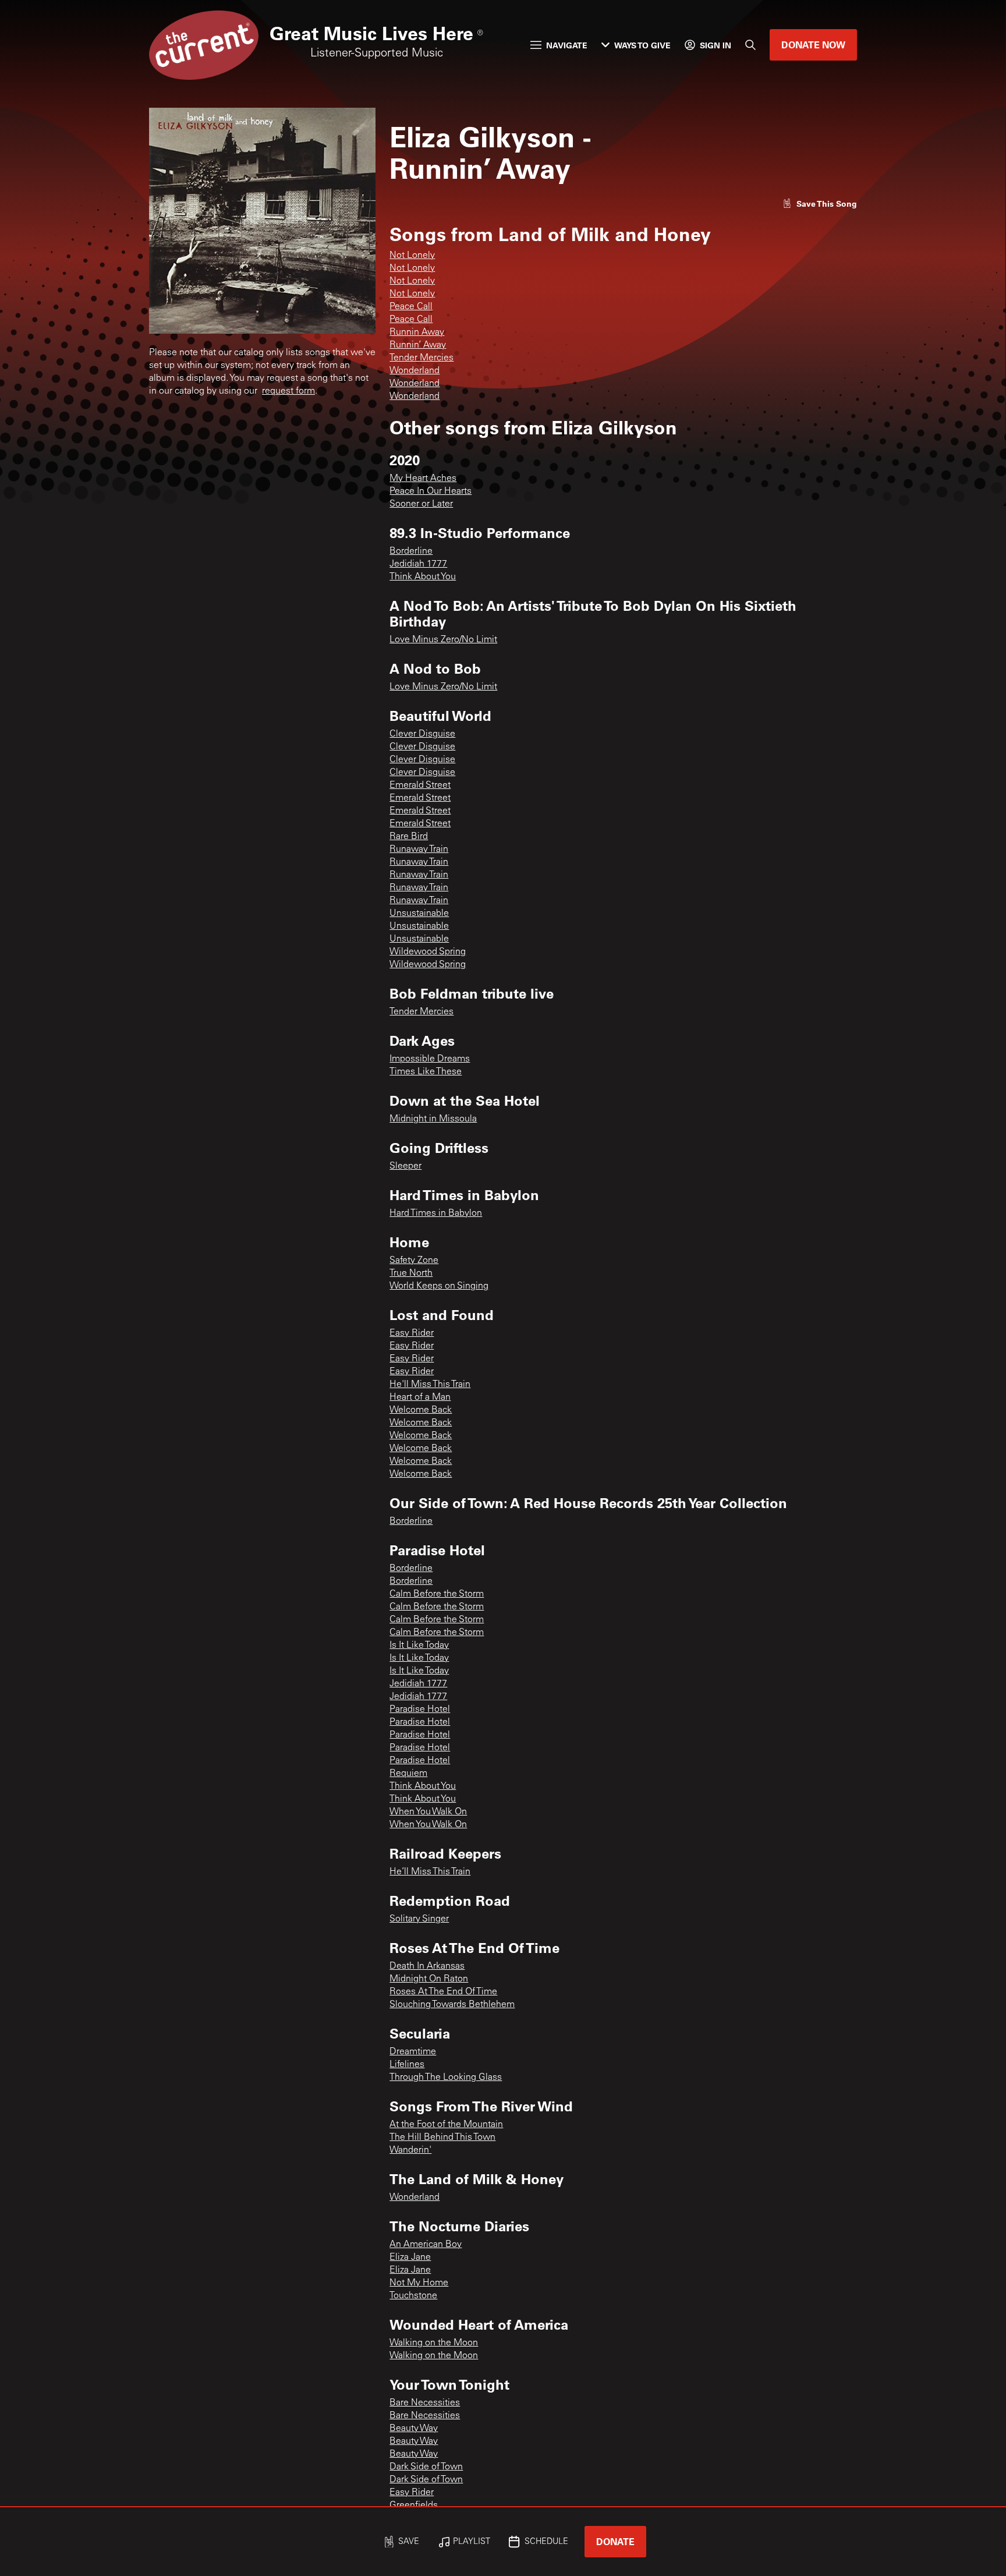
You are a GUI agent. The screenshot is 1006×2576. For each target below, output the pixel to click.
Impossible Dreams (430, 1059)
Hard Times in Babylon (436, 1213)
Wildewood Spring (428, 952)
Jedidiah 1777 (418, 564)
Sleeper (405, 1166)
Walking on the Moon (434, 2343)
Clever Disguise (422, 734)
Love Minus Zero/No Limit (443, 640)
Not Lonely (412, 256)
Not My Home (419, 2283)
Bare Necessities (425, 2403)
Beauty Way (414, 2429)
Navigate (567, 45)
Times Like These (426, 1072)
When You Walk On (428, 1812)
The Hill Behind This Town (442, 2138)
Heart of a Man (420, 1397)
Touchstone (413, 2296)
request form (288, 391)
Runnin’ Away (418, 345)
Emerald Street (420, 785)
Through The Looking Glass (446, 2078)
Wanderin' (410, 2150)
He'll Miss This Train (430, 1385)
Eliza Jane (410, 2257)
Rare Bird (409, 837)
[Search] (750, 45)
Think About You (423, 577)
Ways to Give (642, 45)
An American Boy (426, 2245)
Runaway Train (419, 850)
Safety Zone (414, 1261)
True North (411, 1273)
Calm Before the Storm (437, 1594)
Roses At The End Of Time (443, 1992)
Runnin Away (417, 332)
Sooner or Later (421, 504)
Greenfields (414, 2506)
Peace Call (411, 307)
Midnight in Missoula (433, 1119)
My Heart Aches (423, 479)
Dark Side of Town (426, 2467)
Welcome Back (421, 1410)
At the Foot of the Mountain (446, 2125)
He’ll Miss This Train (430, 1872)
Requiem (408, 1774)
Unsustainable (419, 914)
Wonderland (415, 371)
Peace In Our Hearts (431, 491)
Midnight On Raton (429, 1979)
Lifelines (407, 2065)
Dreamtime (413, 2052)
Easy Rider (412, 1333)
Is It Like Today (419, 1646)
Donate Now (813, 45)
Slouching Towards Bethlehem (452, 2005)
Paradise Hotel (420, 1710)
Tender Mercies (421, 358)
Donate (615, 2541)
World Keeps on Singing (439, 1286)
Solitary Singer (419, 1919)
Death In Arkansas (427, 1966)
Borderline (411, 551)
